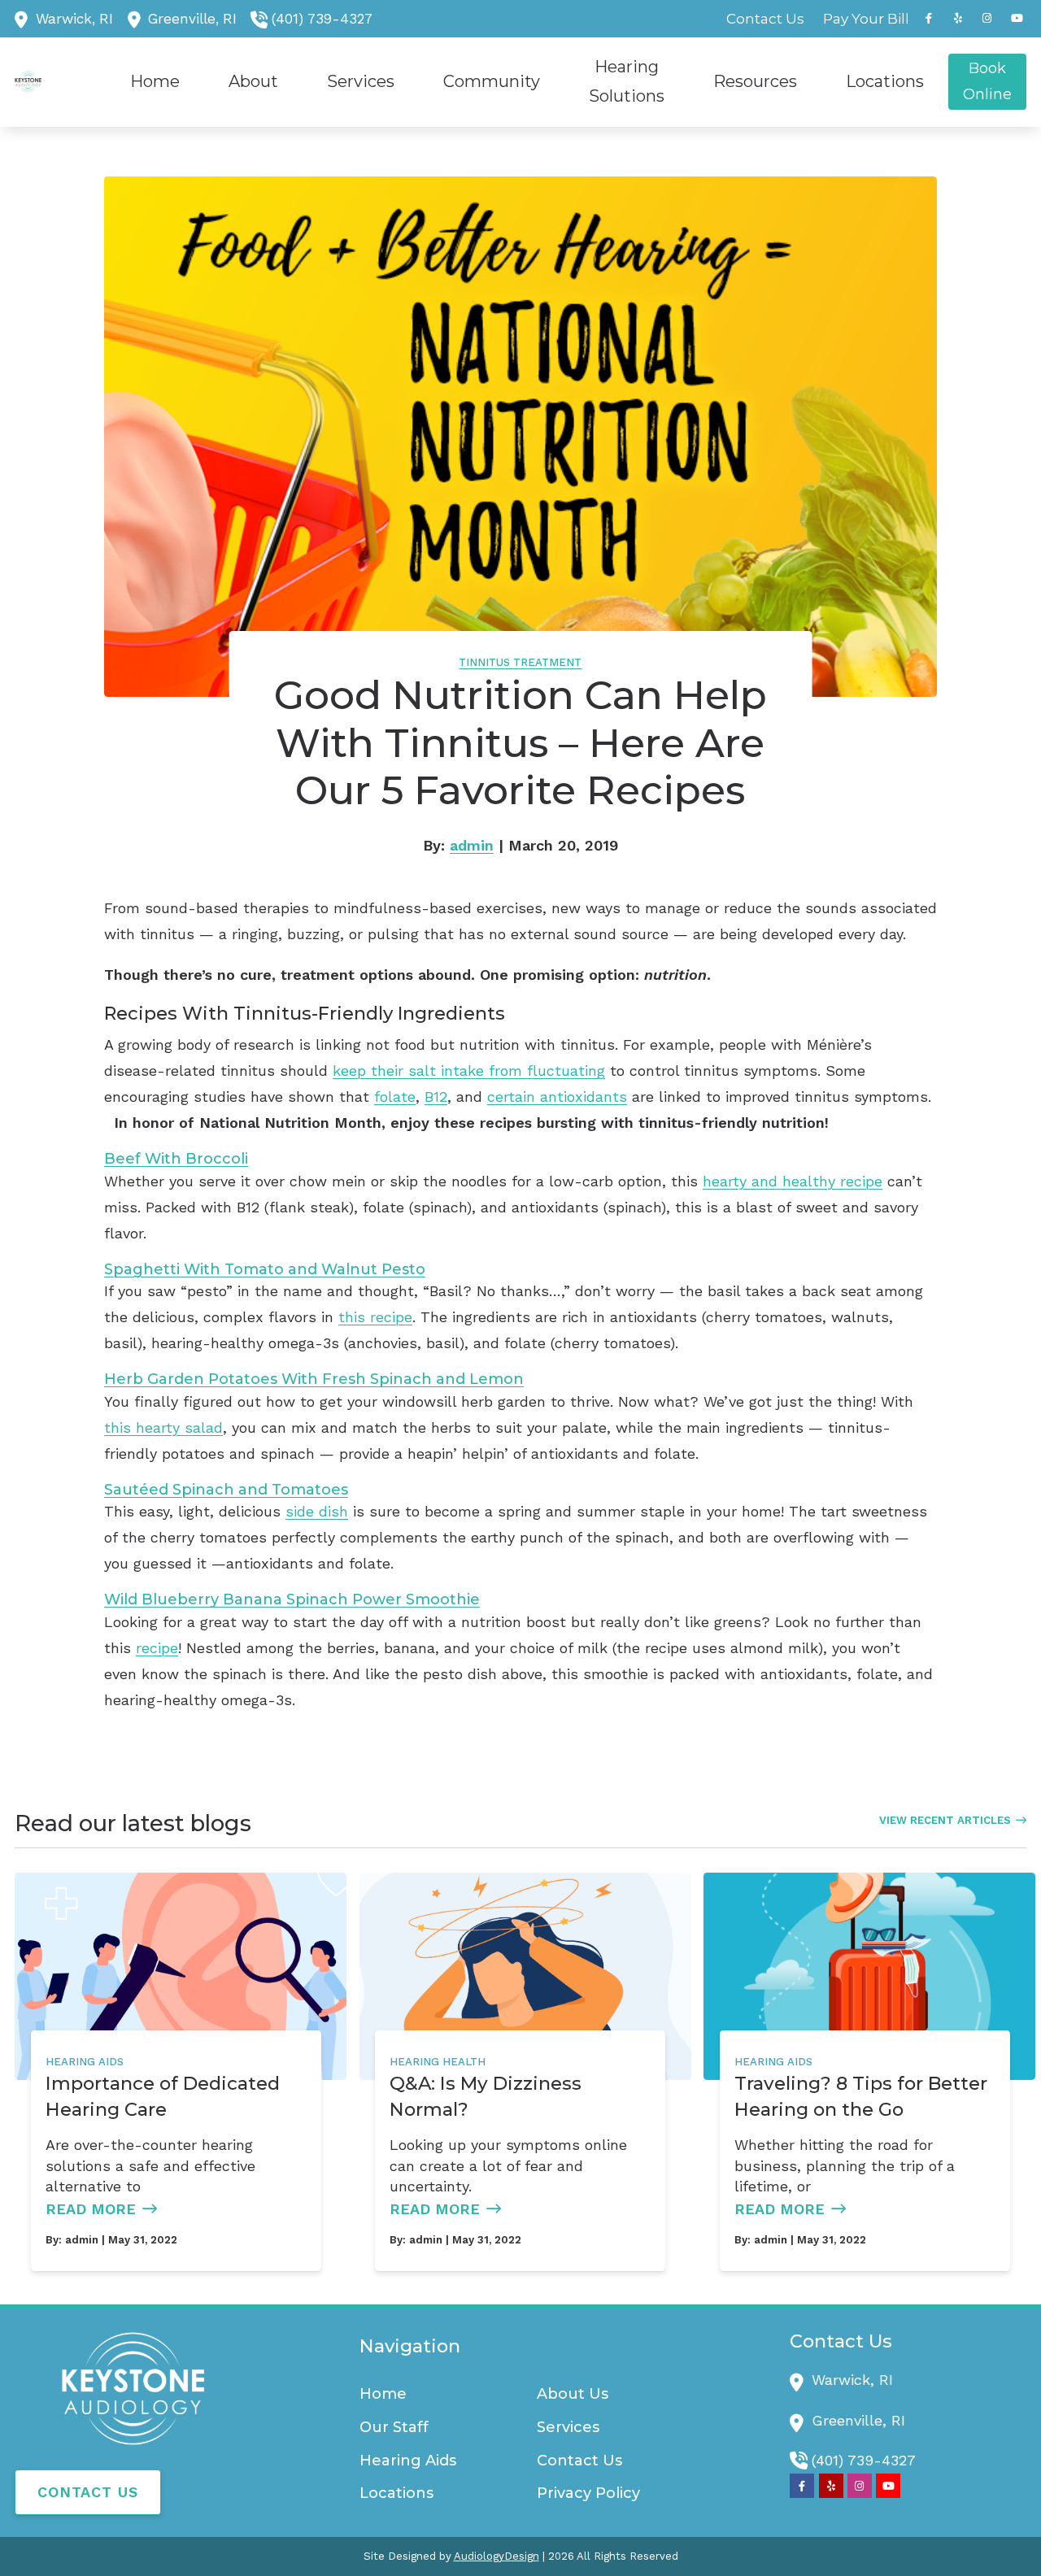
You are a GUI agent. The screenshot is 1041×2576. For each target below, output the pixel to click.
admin (472, 845)
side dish (317, 1511)
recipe (157, 1648)
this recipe (375, 1317)
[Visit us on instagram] (987, 18)
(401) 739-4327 (322, 19)
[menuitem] (766, 19)
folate (395, 1097)
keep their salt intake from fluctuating (469, 1070)
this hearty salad (163, 1427)
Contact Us (88, 2492)
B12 (436, 1097)
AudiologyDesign (497, 2556)
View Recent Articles (945, 1820)
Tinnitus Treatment (520, 662)
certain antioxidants (557, 1097)
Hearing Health (438, 2062)
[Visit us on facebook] (929, 18)
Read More (91, 2209)
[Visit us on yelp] (958, 18)
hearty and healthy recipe (793, 1181)
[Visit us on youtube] (1017, 18)
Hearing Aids (85, 2062)
